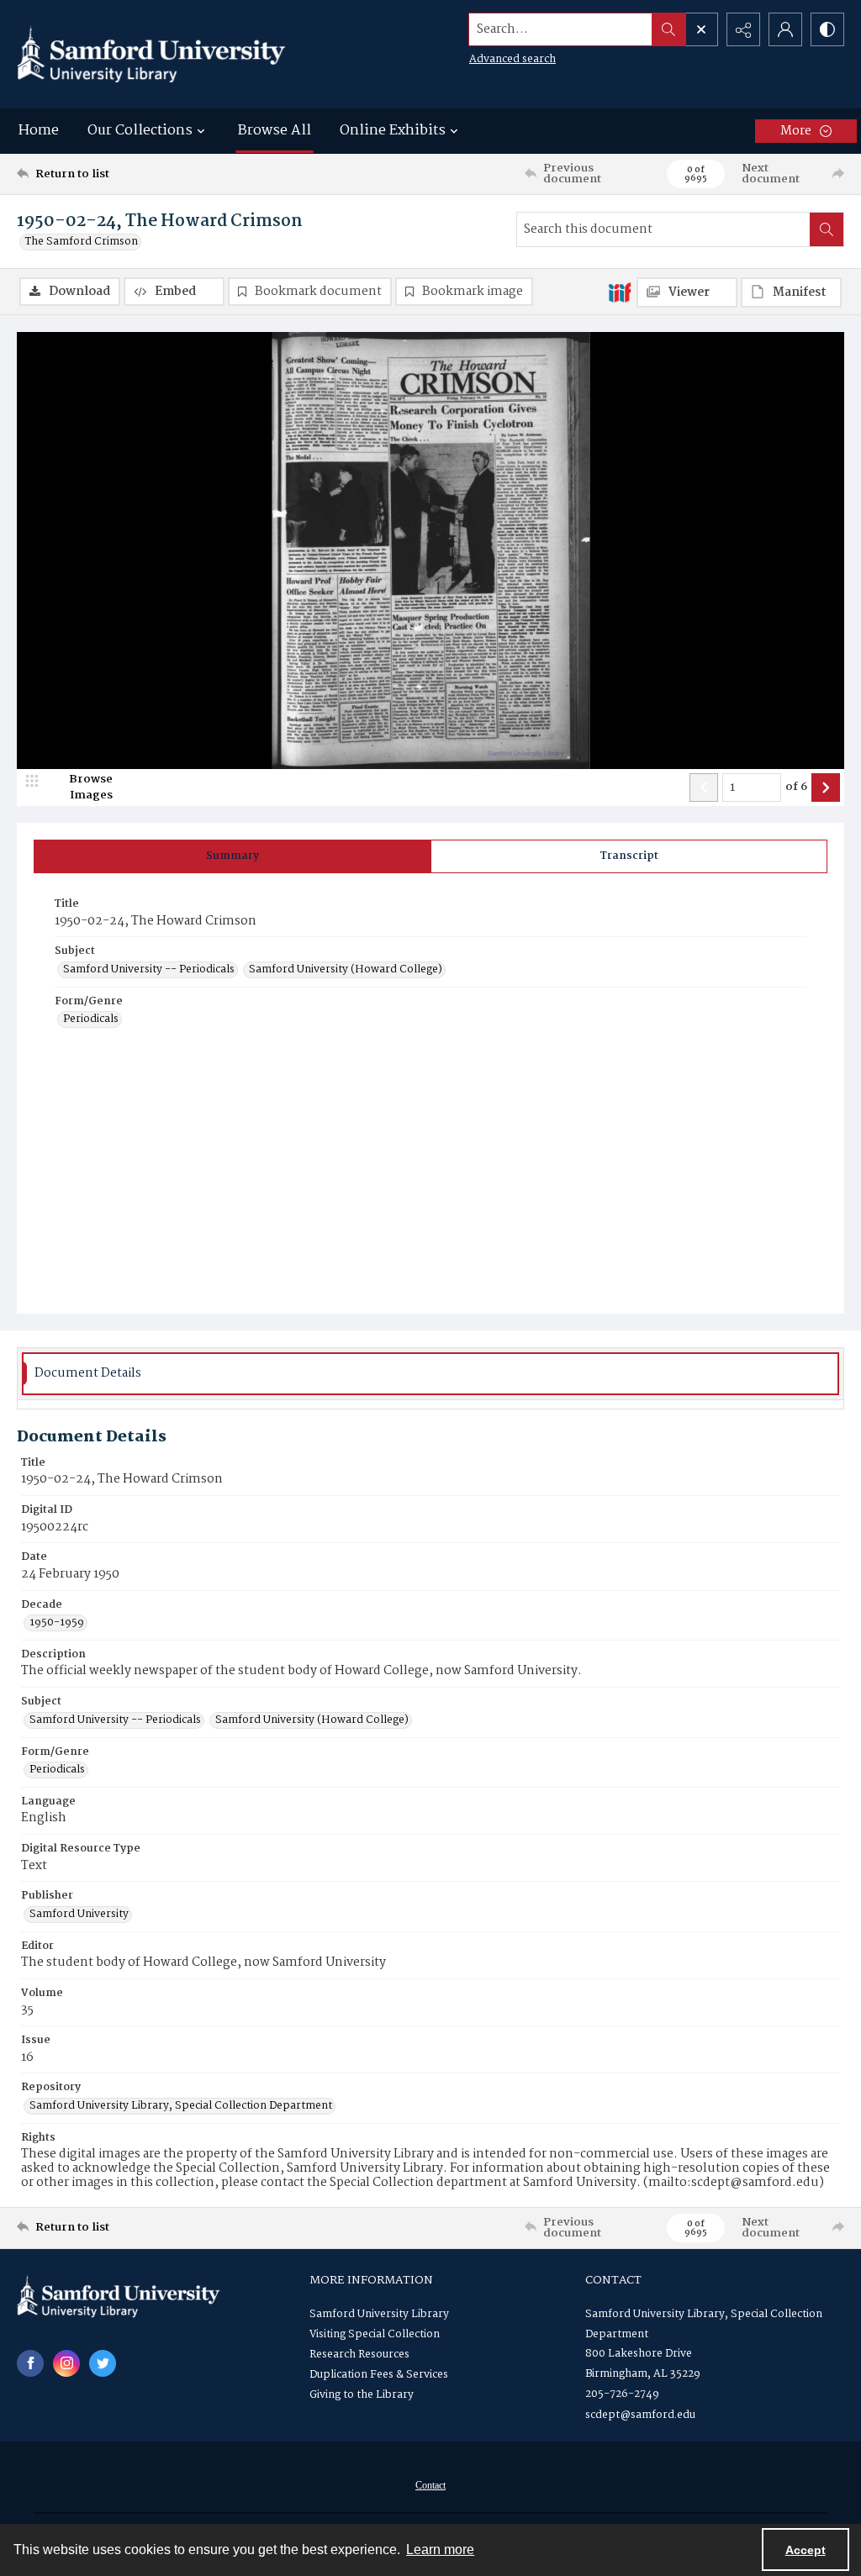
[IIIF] (620, 292)
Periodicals (91, 1019)
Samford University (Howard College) (346, 970)
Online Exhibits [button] (393, 131)
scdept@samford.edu (640, 2415)
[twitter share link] (103, 2363)
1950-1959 (57, 1623)
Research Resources (359, 2355)
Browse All (275, 131)
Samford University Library (379, 2314)
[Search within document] (827, 229)
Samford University (79, 1915)
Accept (806, 2550)
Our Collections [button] (140, 131)
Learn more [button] (440, 2550)
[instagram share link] (66, 2363)
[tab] (232, 856)
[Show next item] (826, 788)
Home (39, 131)
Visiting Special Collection (375, 2334)
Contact (430, 2485)
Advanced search (512, 59)
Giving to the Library (362, 2395)
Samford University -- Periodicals (149, 970)
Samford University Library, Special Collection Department (181, 2106)
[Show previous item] (704, 788)
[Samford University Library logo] (151, 54)
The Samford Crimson (82, 242)
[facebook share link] (30, 2363)
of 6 (796, 788)
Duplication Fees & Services (379, 2375)
